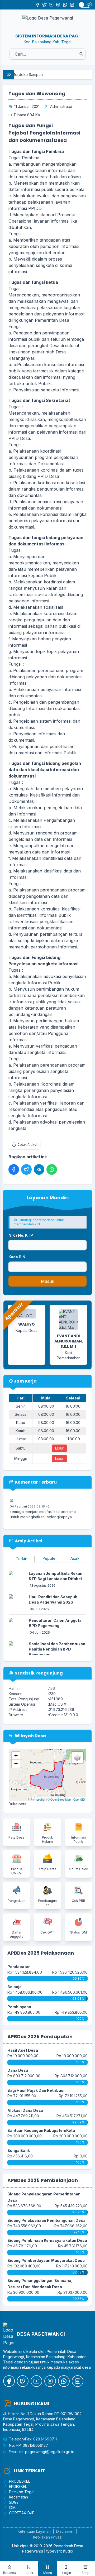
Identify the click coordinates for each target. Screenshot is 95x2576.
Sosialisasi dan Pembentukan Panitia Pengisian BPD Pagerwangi (57, 1649)
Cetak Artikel (27, 1145)
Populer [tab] (50, 1558)
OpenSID (79, 1799)
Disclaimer (65, 2531)
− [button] (16, 1764)
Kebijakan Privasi (48, 2537)
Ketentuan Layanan (34, 2531)
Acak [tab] (75, 1558)
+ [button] (16, 1756)
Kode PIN (17, 1257)
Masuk (48, 1281)
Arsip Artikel (28, 1541)
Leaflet (41, 1799)
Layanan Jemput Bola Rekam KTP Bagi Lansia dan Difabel (56, 1576)
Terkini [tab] (22, 1559)
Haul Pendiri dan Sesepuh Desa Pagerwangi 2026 (53, 1599)
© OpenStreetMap (59, 1799)
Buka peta (18, 1804)
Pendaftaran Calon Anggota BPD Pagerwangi (55, 1623)
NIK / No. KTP (21, 1235)
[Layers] (77, 1758)
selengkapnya (59, 1510)
